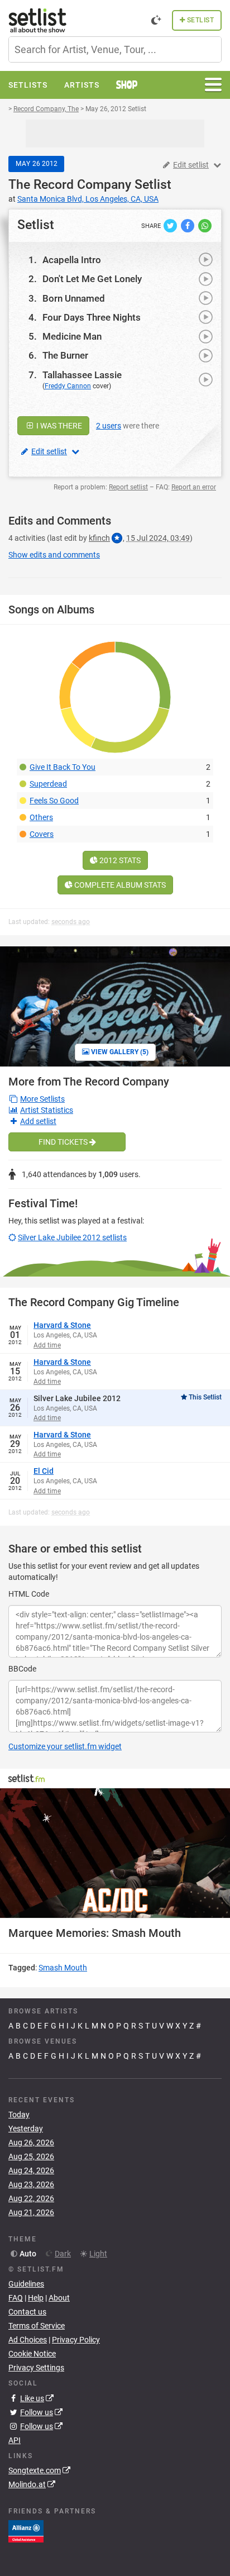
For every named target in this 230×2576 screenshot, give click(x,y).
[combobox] (115, 49)
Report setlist (128, 487)
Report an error (194, 487)
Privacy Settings (36, 2368)
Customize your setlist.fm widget (65, 1746)
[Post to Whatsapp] (205, 225)
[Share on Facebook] (188, 225)
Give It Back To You (63, 767)
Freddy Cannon (68, 386)
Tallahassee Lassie (82, 375)
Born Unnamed (74, 298)
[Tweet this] (171, 225)
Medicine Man (72, 336)
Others (41, 817)
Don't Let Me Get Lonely (92, 279)
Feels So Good (54, 801)
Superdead (48, 784)
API (15, 2440)
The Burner (65, 355)
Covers (42, 834)
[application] (115, 1853)
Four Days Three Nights (92, 317)
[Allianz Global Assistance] (26, 2530)
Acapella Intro (72, 260)
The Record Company (70, 185)
